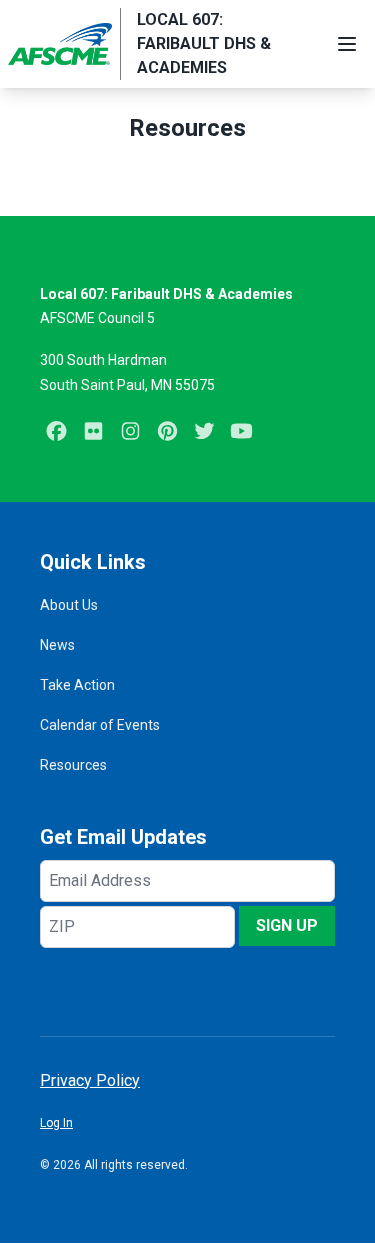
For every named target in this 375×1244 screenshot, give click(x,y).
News (57, 645)
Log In (56, 1123)
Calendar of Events (100, 725)
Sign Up (287, 925)
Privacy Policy (90, 1080)
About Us (69, 605)
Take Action (77, 685)
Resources (73, 765)
